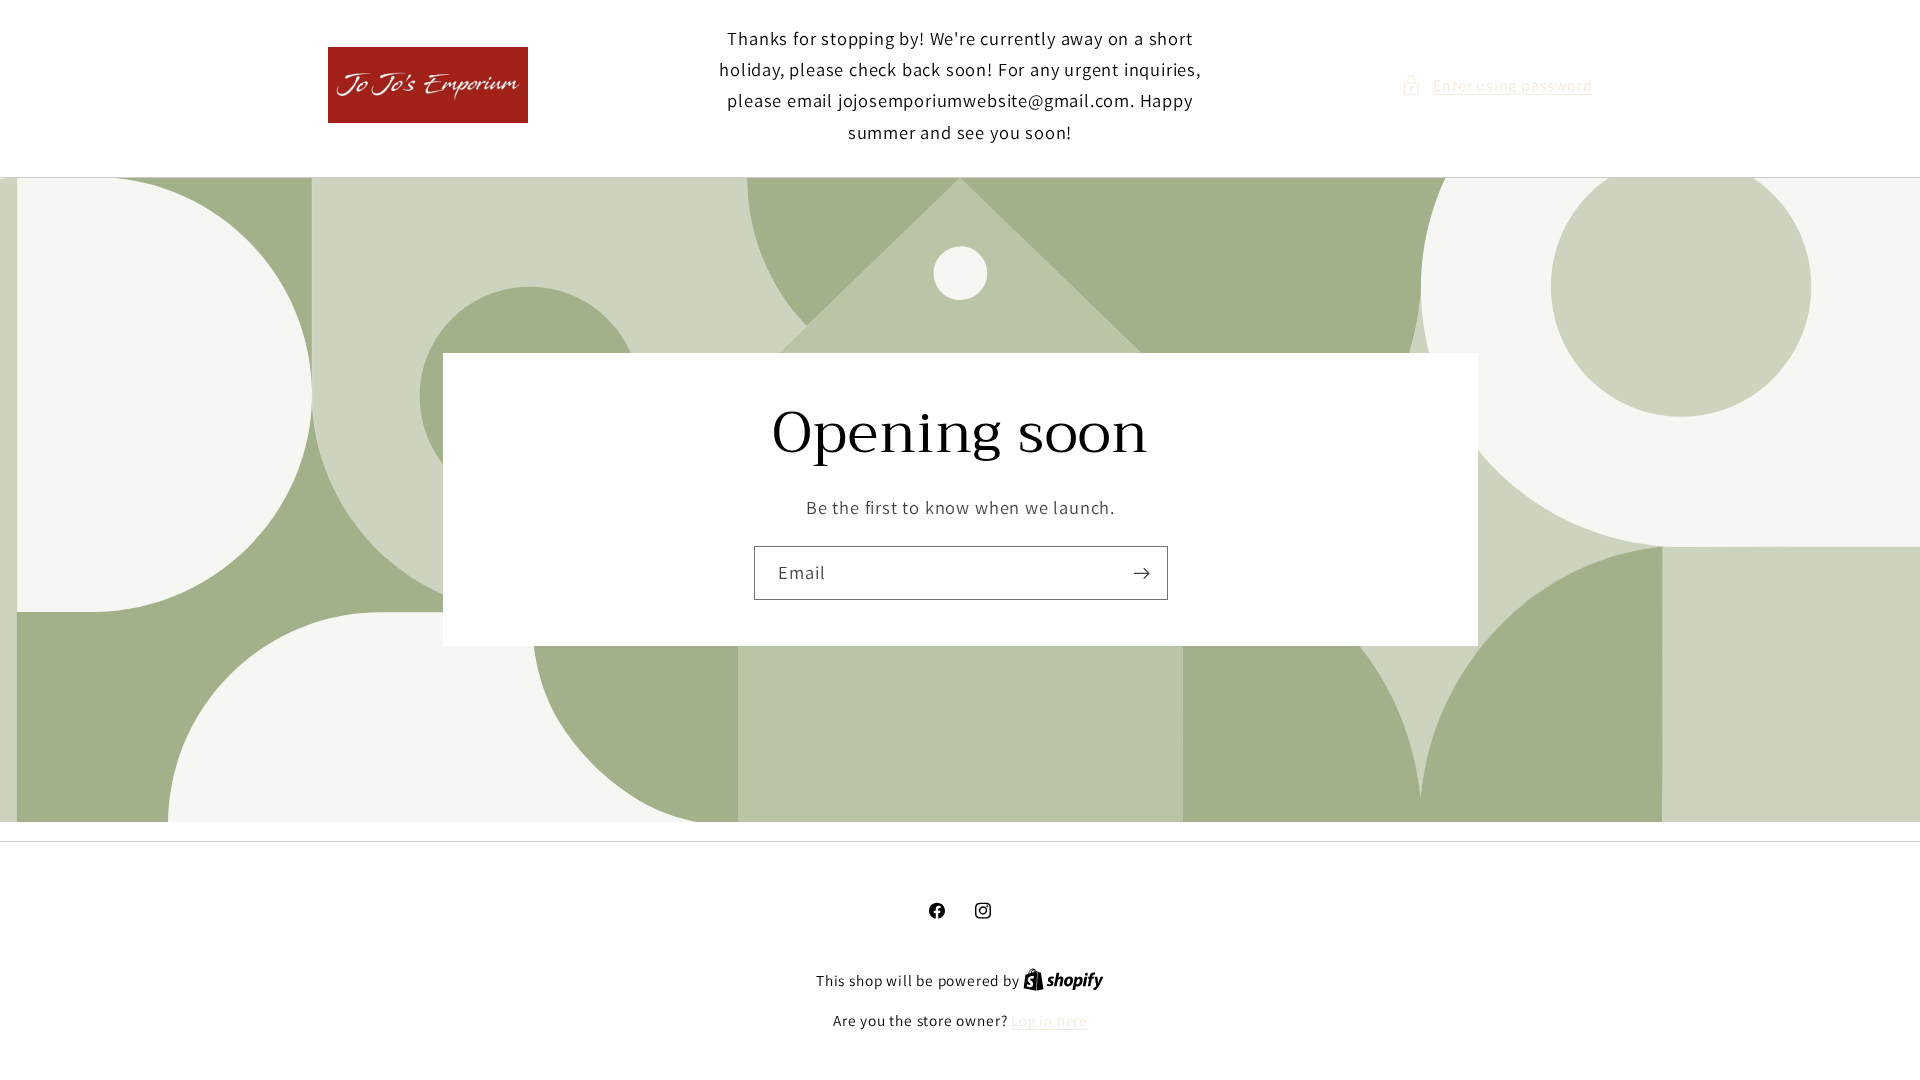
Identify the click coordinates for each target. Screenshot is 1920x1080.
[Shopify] (1063, 980)
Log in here (1049, 1020)
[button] (1496, 85)
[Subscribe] (1140, 573)
